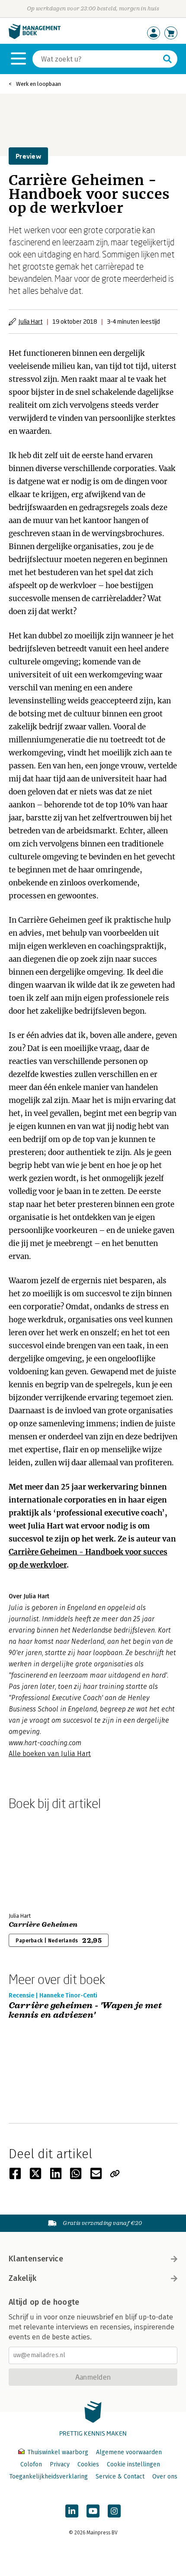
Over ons (165, 2477)
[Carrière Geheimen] (39, 1860)
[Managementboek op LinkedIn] (72, 2511)
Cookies (88, 2464)
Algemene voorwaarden (129, 2452)
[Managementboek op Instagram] (114, 2511)
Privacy (60, 2464)
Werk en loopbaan (38, 84)
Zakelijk (22, 2278)
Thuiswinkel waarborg (58, 2452)
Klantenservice (36, 2259)
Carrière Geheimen (43, 1925)
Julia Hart (30, 321)
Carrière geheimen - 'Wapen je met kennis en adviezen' (85, 2011)
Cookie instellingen (133, 2464)
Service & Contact (120, 2477)
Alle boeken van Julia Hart (50, 1754)
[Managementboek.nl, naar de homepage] (35, 37)
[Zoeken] (167, 59)
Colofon (31, 2464)
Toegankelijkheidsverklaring (48, 2477)
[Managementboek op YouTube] (93, 2511)
